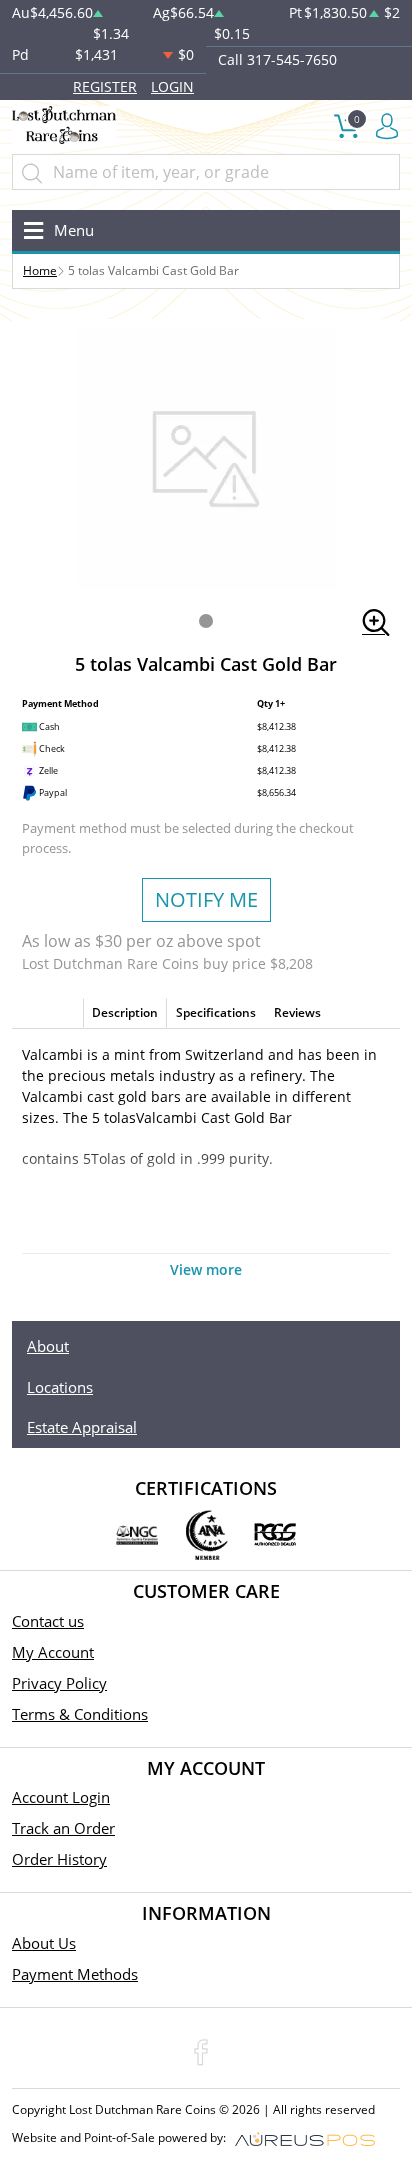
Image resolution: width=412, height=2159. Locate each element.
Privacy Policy (59, 1683)
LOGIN (172, 86)
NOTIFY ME (206, 899)
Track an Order (63, 1828)
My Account (53, 1652)
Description (125, 1012)
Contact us (48, 1621)
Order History (59, 1859)
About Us (44, 1943)
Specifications (216, 1012)
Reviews (297, 1012)
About (48, 1346)
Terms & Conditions (80, 1714)
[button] (206, 621)
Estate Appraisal (82, 1427)
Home (40, 270)
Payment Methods (75, 1974)
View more (206, 1269)
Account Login (61, 1797)
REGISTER (105, 86)
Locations (60, 1387)
